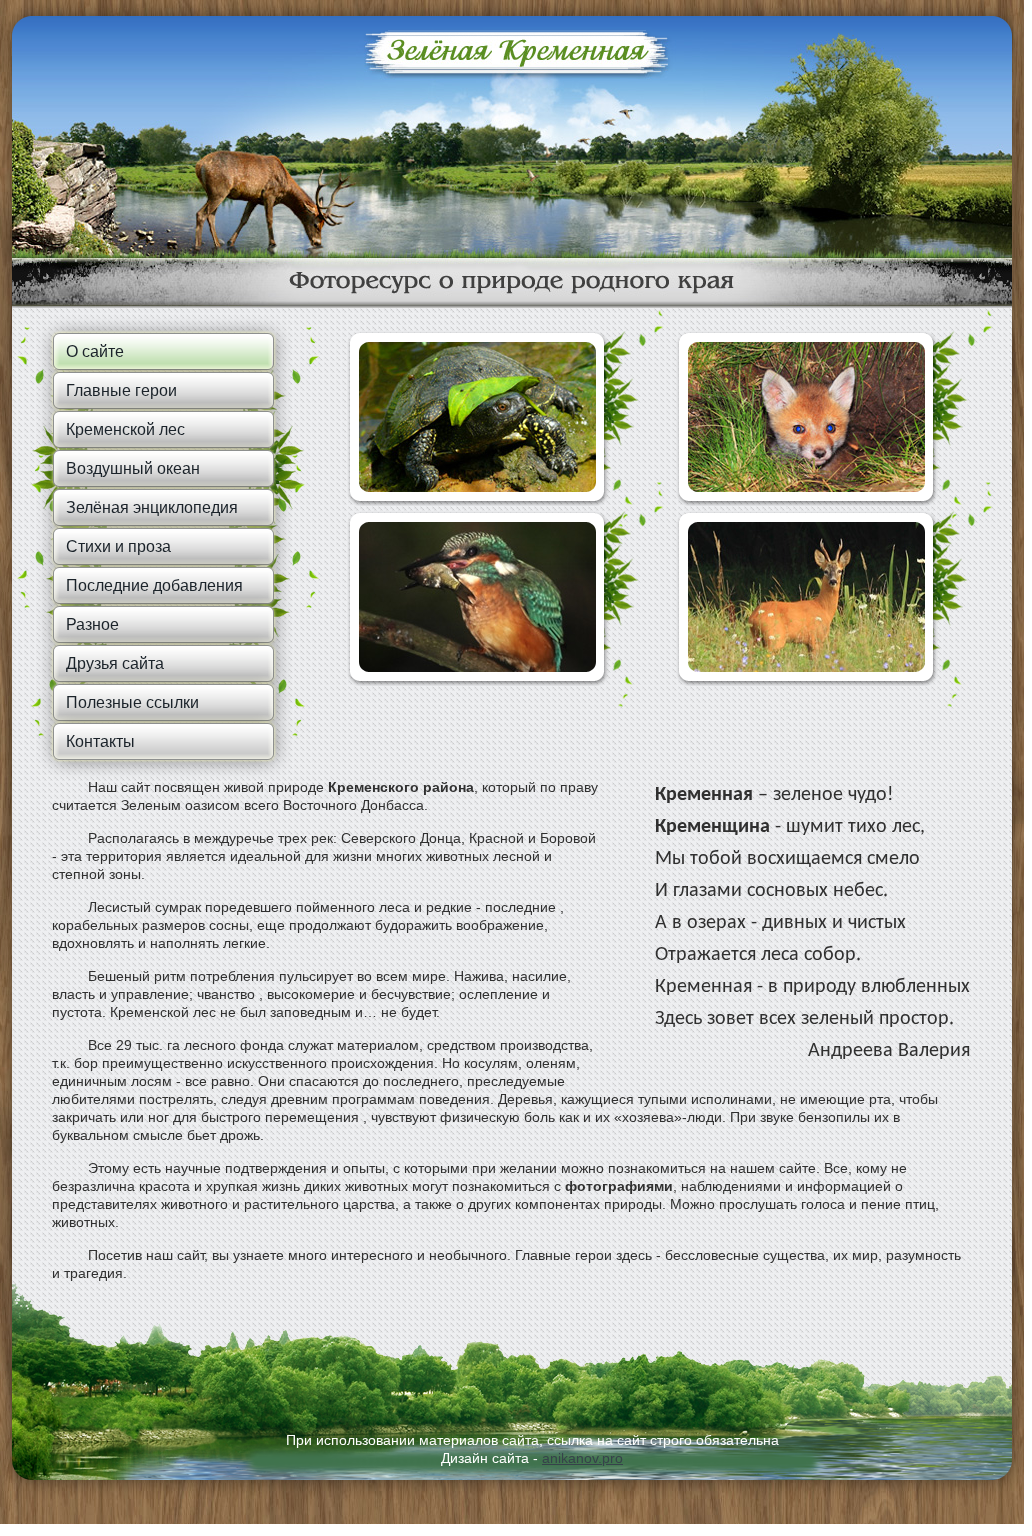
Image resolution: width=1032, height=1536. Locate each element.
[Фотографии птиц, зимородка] (477, 597)
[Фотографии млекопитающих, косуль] (806, 597)
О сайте (95, 351)
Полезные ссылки (132, 702)
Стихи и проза (118, 546)
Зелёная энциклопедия (152, 507)
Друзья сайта (115, 663)
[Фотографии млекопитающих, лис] (806, 417)
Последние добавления (154, 585)
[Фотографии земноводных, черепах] (477, 417)
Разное (92, 624)
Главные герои (121, 390)
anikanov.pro (582, 1458)
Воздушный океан (133, 468)
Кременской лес (125, 429)
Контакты (100, 741)
